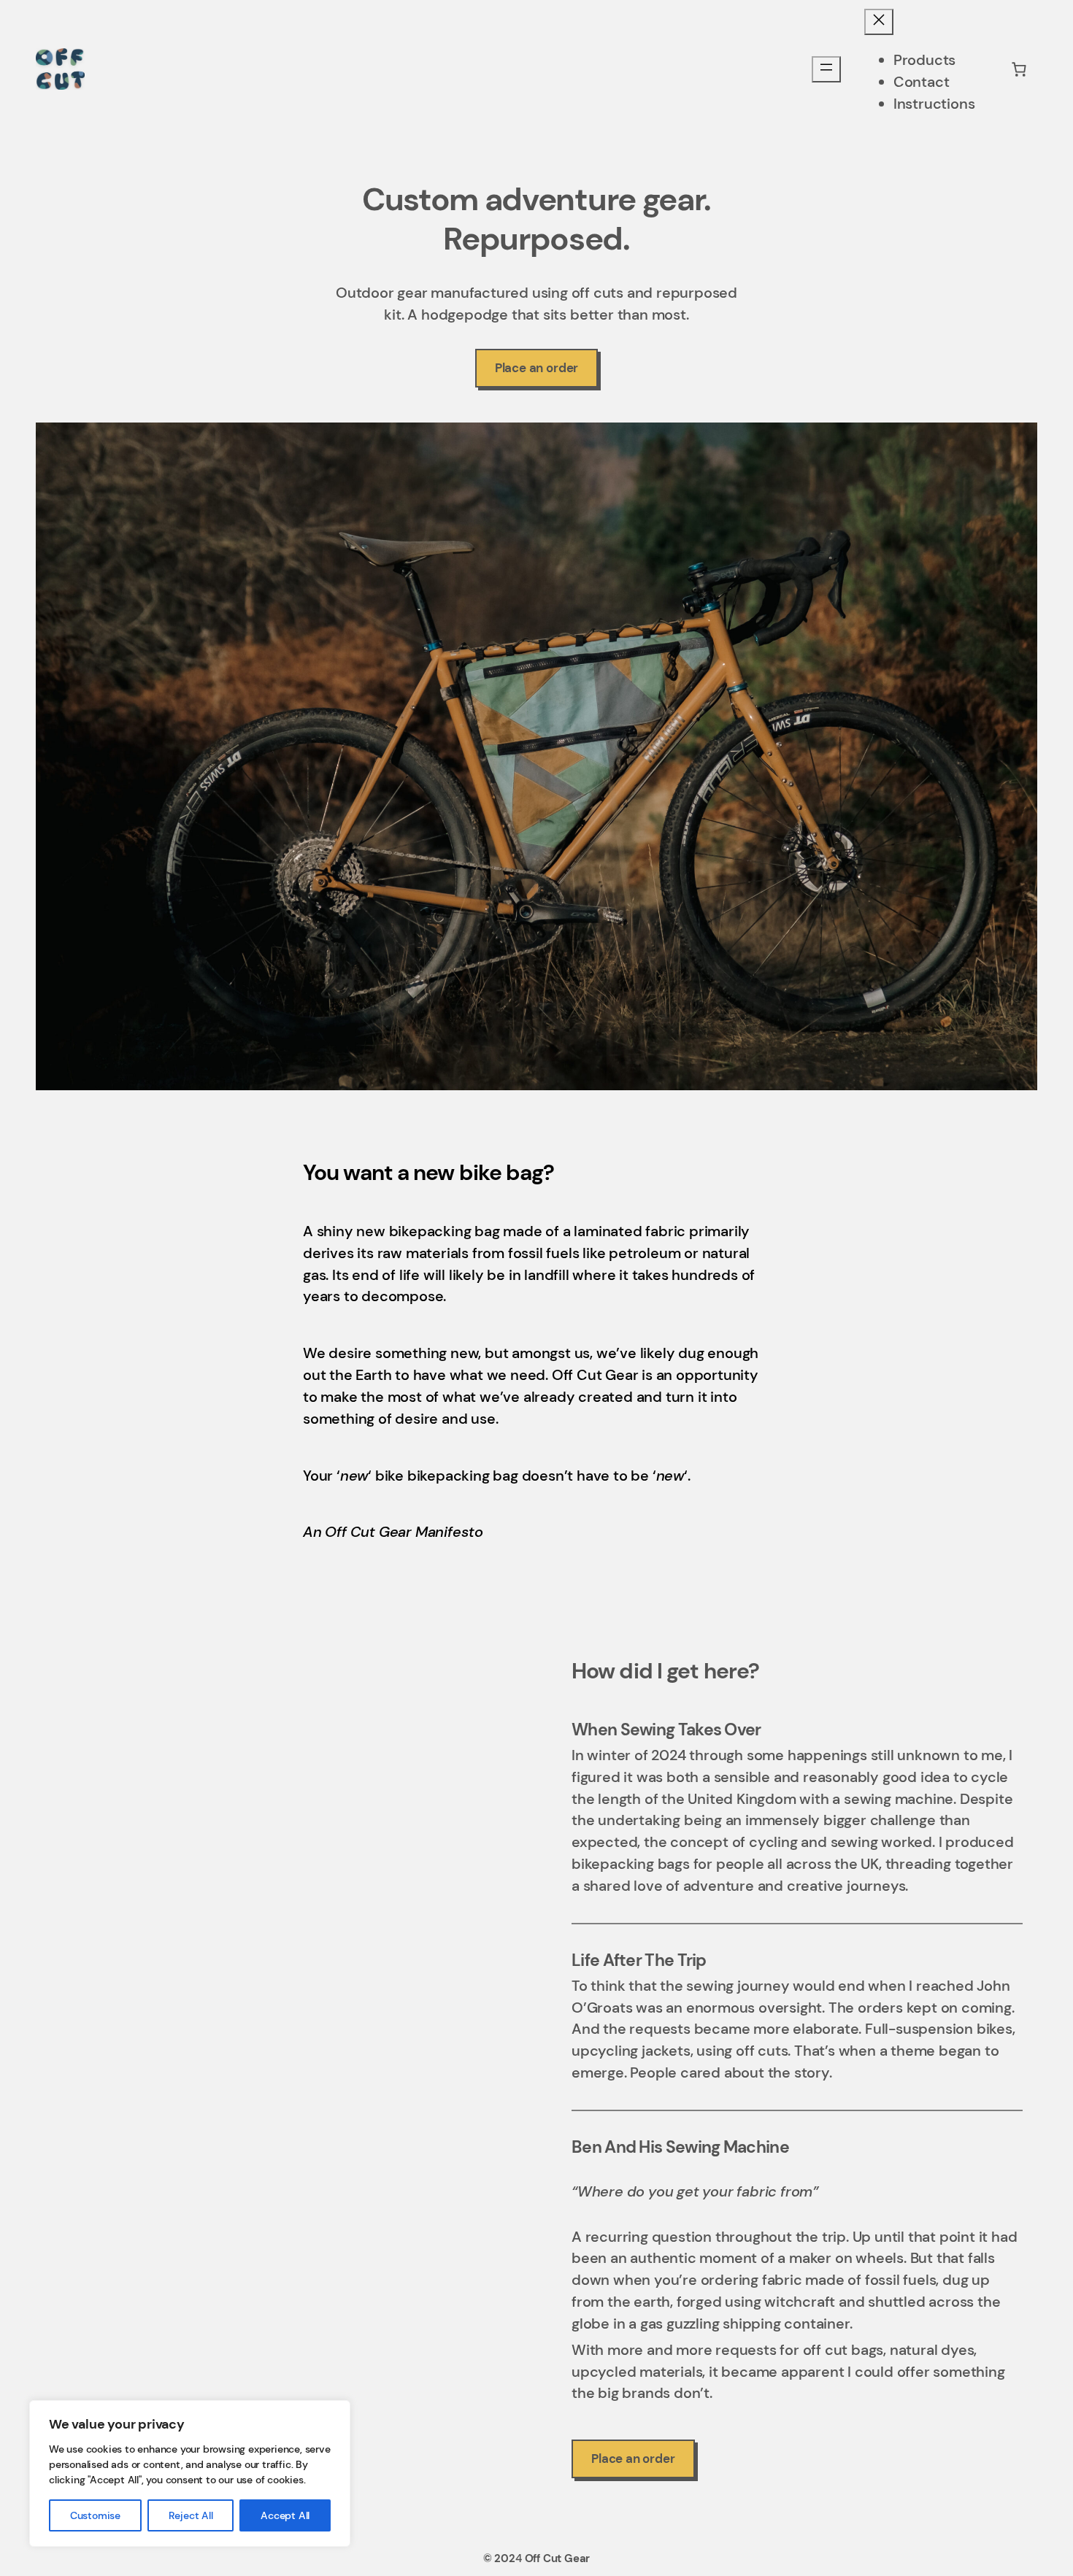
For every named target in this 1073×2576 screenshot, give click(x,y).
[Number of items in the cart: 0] (1019, 69)
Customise (95, 2515)
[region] (190, 2473)
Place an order (536, 368)
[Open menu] (826, 69)
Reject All (191, 2515)
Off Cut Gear (558, 2558)
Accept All (285, 2515)
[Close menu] (879, 22)
